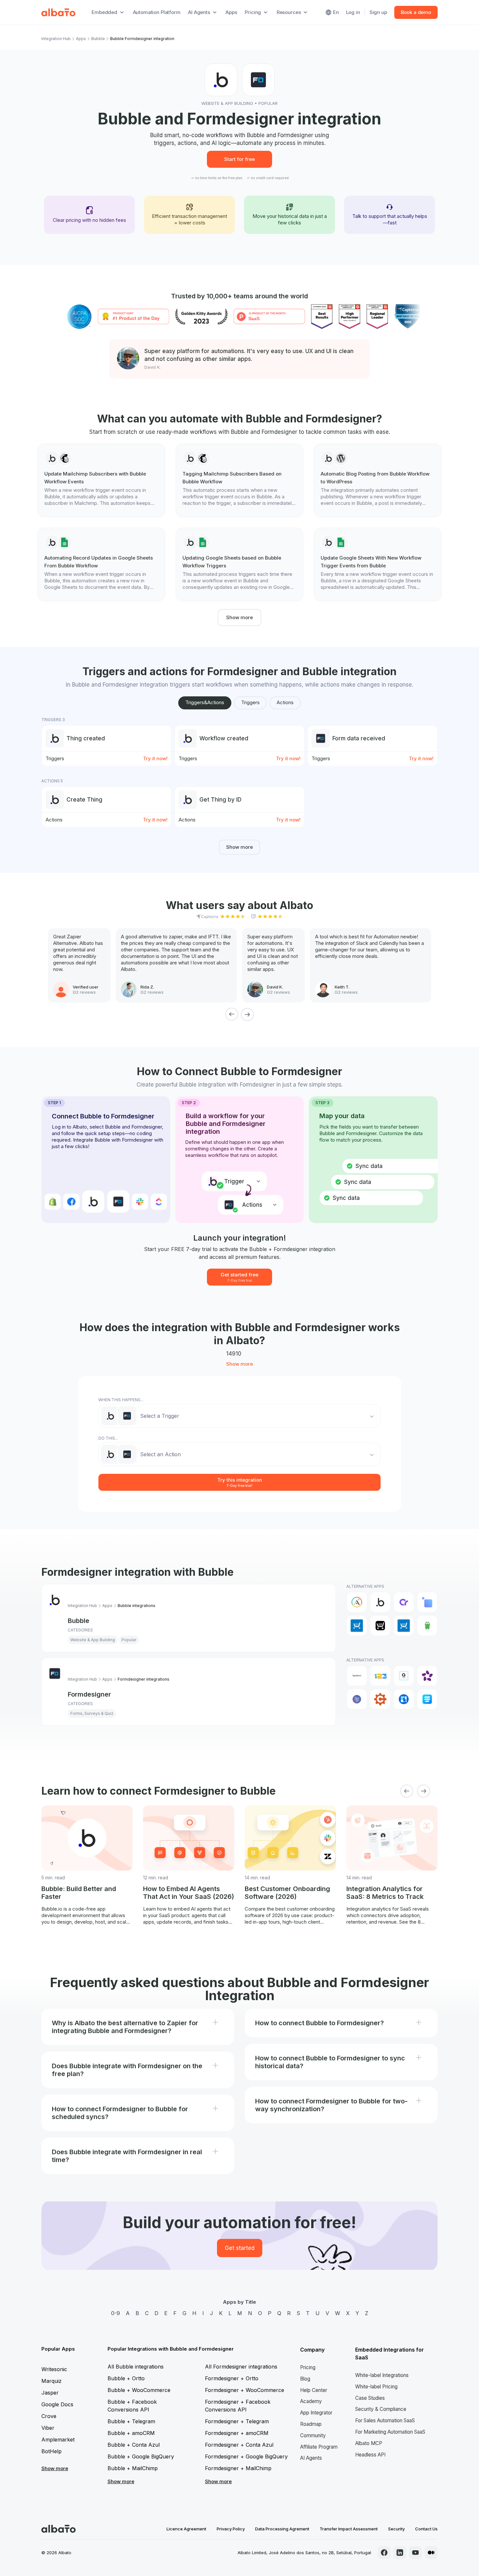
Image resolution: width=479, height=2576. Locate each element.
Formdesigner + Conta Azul (239, 2445)
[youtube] (415, 2553)
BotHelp (51, 2451)
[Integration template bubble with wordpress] (378, 480)
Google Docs (57, 2404)
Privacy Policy (231, 2529)
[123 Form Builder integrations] (380, 1676)
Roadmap (311, 2424)
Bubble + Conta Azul (134, 2445)
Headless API (370, 2455)
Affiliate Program (319, 2447)
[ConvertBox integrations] (404, 1699)
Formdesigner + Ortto (232, 2378)
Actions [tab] (285, 702)
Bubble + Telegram (131, 2421)
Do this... (108, 1438)
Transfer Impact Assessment (349, 2529)
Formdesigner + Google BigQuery (246, 2456)
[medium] (431, 2553)
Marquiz (51, 2381)
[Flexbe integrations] (427, 1626)
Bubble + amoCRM (131, 2433)
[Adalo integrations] (357, 1602)
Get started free (239, 1277)
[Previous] (232, 1014)
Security (396, 2529)
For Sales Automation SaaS (385, 2420)
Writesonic (54, 2369)
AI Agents (311, 2458)
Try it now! (155, 758)
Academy (311, 2401)
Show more (239, 617)
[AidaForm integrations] (404, 1676)
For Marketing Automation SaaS (390, 2432)
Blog (305, 2379)
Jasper (50, 2393)
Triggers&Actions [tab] (205, 702)
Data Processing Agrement (282, 2529)
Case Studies (370, 2398)
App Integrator (316, 2413)
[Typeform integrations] (357, 1676)
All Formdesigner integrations (241, 2367)
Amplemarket (58, 2440)
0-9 (116, 2313)
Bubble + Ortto (126, 2378)
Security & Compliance (381, 2409)
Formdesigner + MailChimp (238, 2468)
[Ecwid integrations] (357, 1626)
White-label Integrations (382, 2375)
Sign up (378, 12)
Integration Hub (56, 39)
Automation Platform (157, 12)
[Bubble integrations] (380, 1602)
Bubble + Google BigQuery (141, 2456)
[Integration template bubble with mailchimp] (101, 480)
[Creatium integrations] (404, 1602)
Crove (49, 2416)
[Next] (247, 1014)
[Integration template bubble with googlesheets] (101, 564)
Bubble (98, 39)
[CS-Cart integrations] (427, 1602)
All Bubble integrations (136, 2367)
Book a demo (416, 12)
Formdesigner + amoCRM (237, 2433)
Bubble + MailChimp (133, 2468)
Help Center (314, 2390)
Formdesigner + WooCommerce (245, 2390)
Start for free (239, 159)
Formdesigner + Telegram (237, 2421)
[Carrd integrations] (357, 1699)
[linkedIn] (400, 2553)
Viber (48, 2428)
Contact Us (426, 2529)
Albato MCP (369, 2443)
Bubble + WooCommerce (139, 2390)
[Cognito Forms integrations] (380, 1699)
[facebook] (384, 2553)
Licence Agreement (186, 2529)
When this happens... (121, 1400)
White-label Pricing (376, 2387)
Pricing (308, 2367)
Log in (353, 12)
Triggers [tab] (250, 702)
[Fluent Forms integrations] (427, 1699)
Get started (240, 2248)
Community (313, 2435)
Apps (231, 12)
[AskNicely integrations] (427, 1676)
